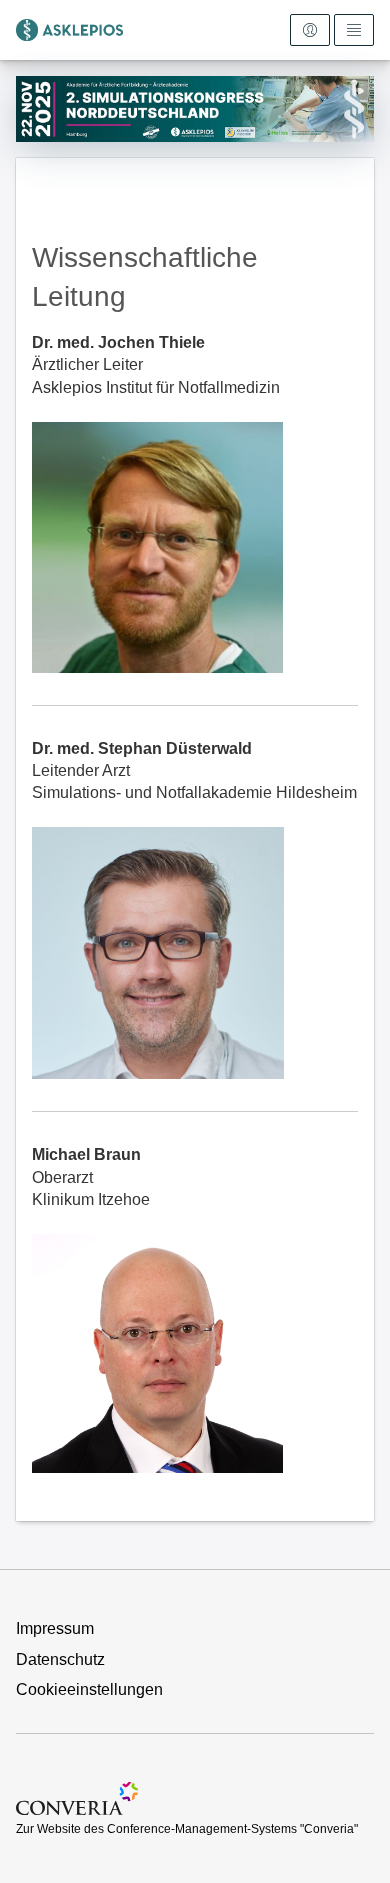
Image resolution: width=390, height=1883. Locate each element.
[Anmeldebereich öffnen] (310, 30)
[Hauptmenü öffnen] (354, 30)
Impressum (55, 1628)
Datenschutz (60, 1659)
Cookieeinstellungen (89, 1689)
